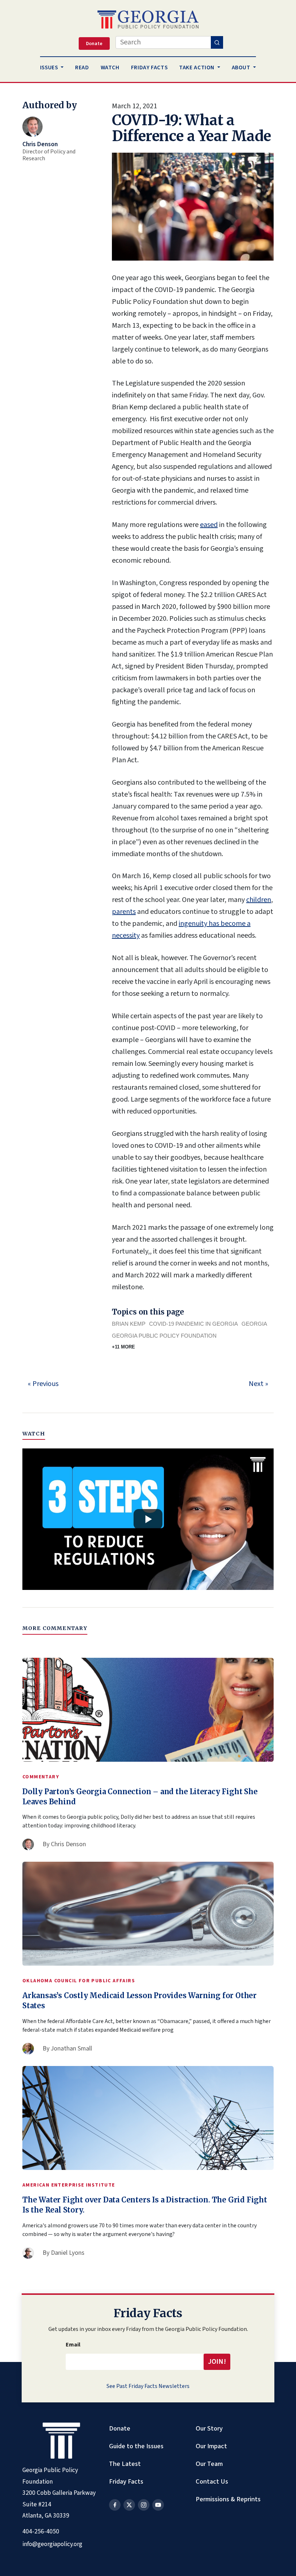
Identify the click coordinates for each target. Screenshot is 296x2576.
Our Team (209, 2464)
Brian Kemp (129, 1324)
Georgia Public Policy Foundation (164, 1336)
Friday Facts (126, 2481)
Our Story (209, 2428)
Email (73, 2345)
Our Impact (211, 2446)
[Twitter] (129, 2505)
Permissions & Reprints (228, 2499)
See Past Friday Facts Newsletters (148, 2386)
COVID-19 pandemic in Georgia (193, 1324)
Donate (120, 2428)
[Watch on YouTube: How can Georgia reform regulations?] (148, 1519)
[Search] (217, 42)
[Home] (148, 19)
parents (124, 912)
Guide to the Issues (136, 2446)
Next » (258, 1384)
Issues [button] (50, 67)
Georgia (254, 1324)
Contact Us (212, 2481)
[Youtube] (158, 2505)
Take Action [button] (197, 67)
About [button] (242, 67)
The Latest (125, 2464)
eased (209, 525)
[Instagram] (144, 2505)
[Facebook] (115, 2505)
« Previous (43, 1384)
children (259, 900)
